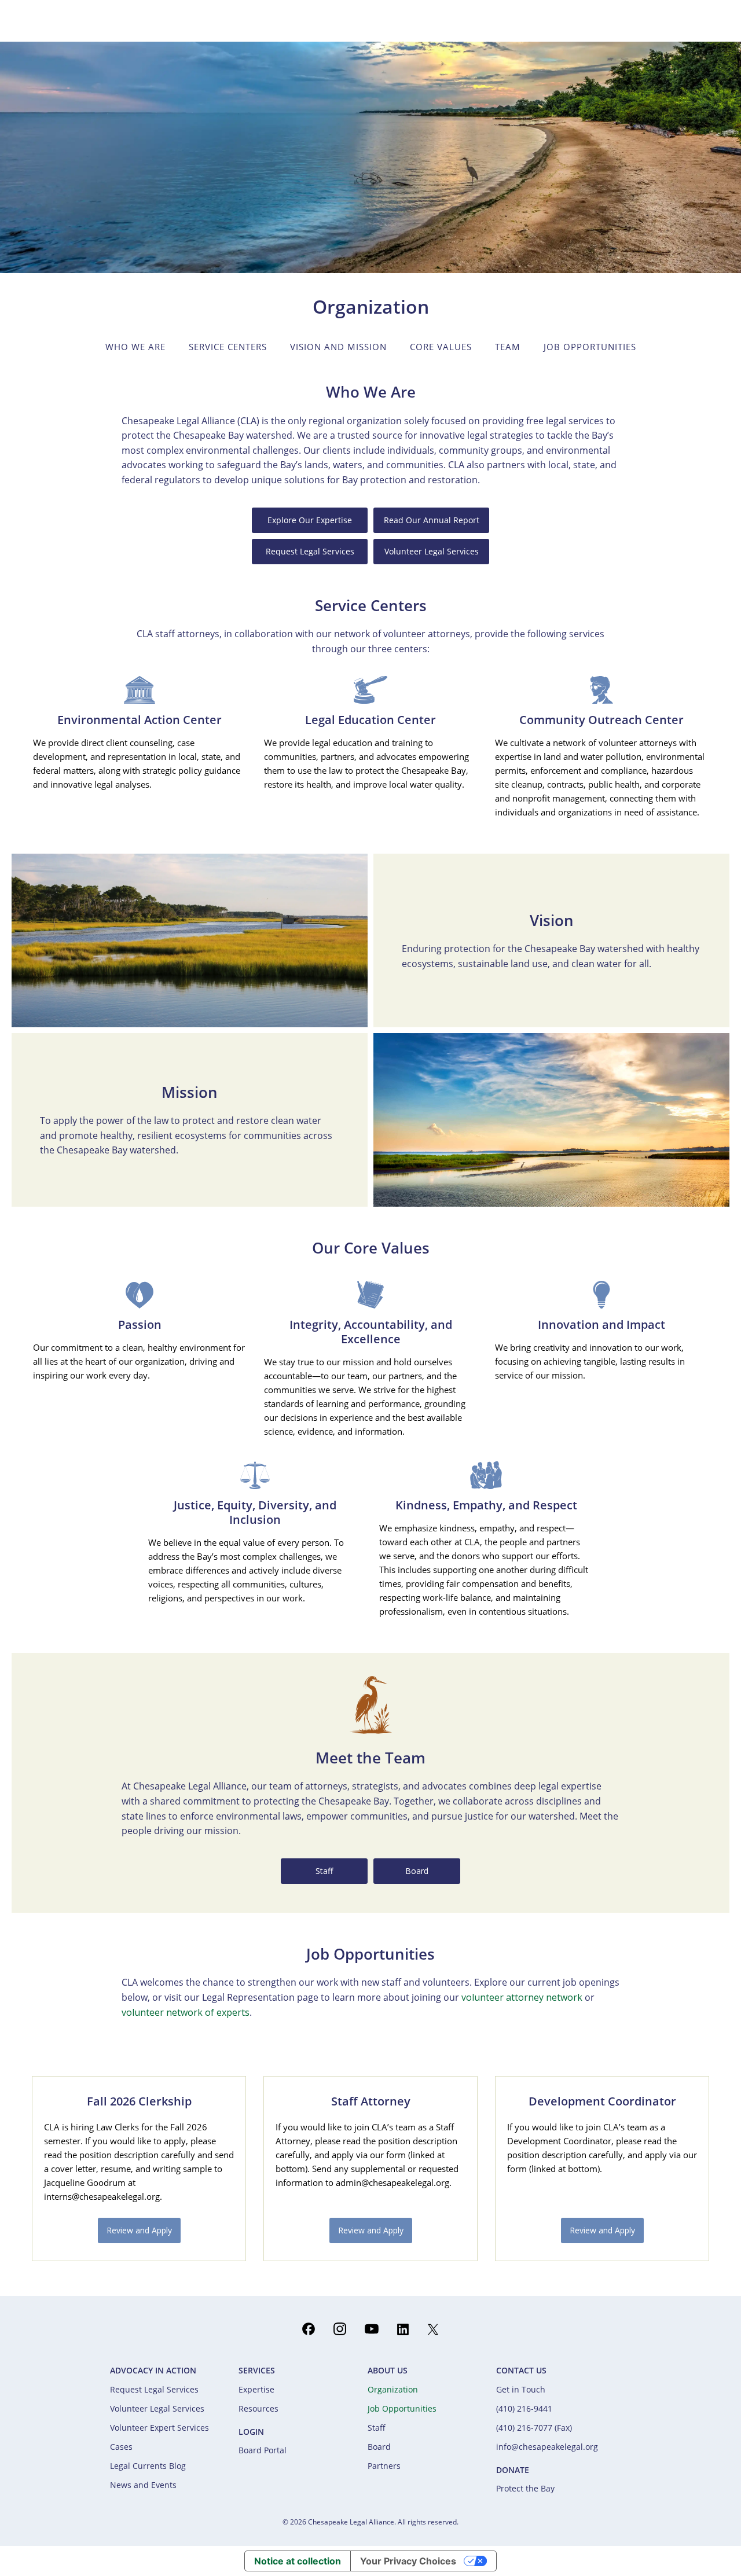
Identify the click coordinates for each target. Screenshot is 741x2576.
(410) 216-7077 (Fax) (534, 2428)
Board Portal (263, 2450)
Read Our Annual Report (432, 520)
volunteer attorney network (522, 1997)
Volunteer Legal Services (432, 551)
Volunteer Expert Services (159, 2428)
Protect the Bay (525, 2488)
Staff (324, 1871)
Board (417, 1871)
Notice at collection (298, 2561)
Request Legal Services (310, 551)
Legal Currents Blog (148, 2466)
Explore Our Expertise (310, 520)
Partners (384, 2466)
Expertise (256, 2389)
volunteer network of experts (186, 2012)
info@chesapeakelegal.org (547, 2447)
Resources (258, 2408)
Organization (393, 2389)
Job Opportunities (402, 2408)
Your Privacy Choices (408, 2561)
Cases (121, 2447)
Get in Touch (521, 2389)
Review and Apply (139, 2230)
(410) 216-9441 (524, 2408)
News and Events (143, 2485)
